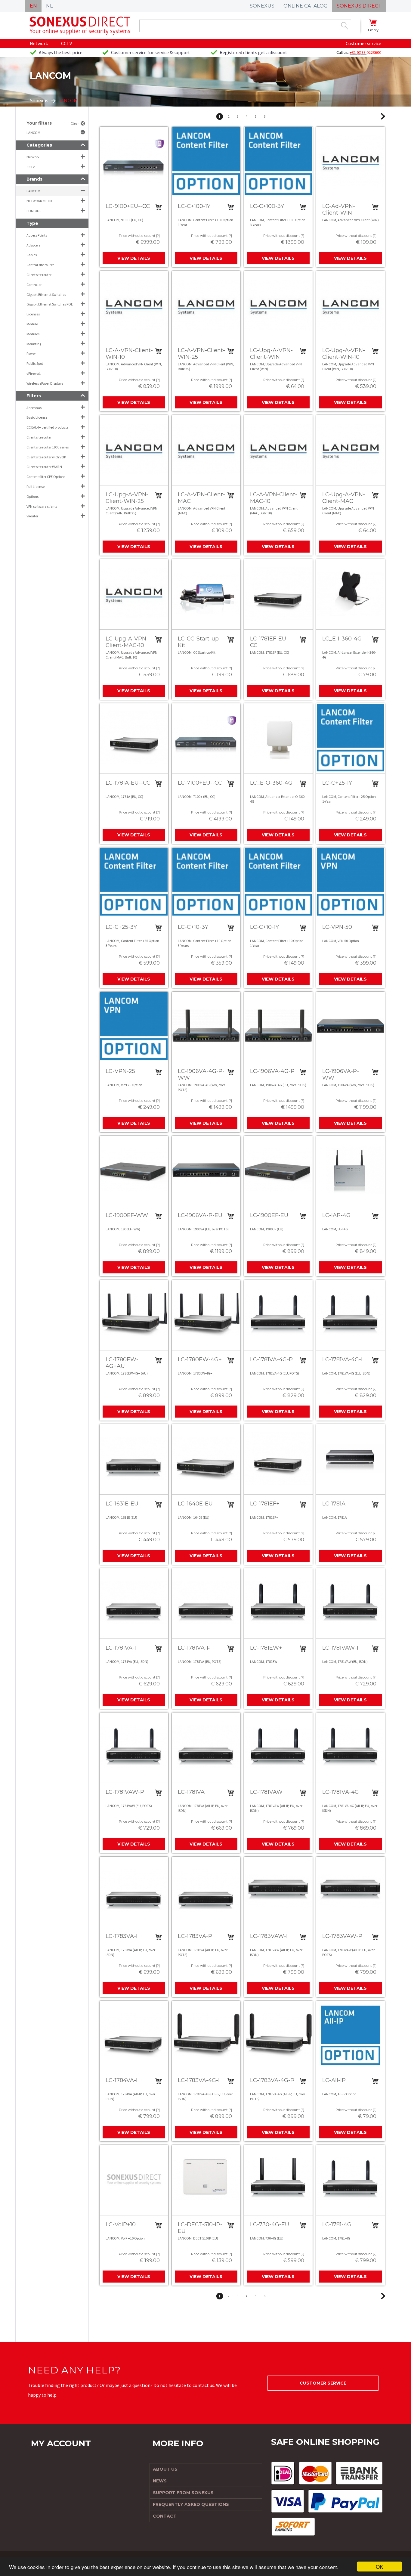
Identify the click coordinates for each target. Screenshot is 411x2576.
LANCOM (34, 133)
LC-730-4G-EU (270, 2224)
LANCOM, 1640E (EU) (194, 1517)
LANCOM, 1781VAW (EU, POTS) (129, 1806)
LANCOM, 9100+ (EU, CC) (124, 220)
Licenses (33, 314)
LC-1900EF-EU (269, 1215)
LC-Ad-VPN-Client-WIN (339, 209)
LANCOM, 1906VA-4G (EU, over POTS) (278, 1085)
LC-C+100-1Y (194, 206)
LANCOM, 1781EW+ (265, 1662)
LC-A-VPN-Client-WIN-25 (201, 354)
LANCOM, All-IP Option (339, 2094)
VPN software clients (42, 506)
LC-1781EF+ (265, 1504)
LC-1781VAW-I (340, 1648)
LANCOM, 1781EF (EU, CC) (270, 652)
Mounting (34, 344)
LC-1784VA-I (122, 2080)
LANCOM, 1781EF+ (264, 1517)
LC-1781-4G (337, 2224)
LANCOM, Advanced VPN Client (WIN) (351, 220)
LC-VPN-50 (337, 927)
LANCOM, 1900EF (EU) (267, 1229)
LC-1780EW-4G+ (200, 1359)
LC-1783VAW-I (269, 1936)
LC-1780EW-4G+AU (122, 1363)
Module (32, 324)
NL (49, 6)
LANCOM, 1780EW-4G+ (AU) (127, 1373)
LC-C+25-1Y (337, 783)
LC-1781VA (191, 1792)
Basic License (37, 417)
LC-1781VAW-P (125, 1792)
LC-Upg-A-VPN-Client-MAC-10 (127, 642)
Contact (165, 2516)
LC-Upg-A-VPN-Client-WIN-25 (127, 498)
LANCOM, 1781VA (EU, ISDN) (127, 1662)
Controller (34, 285)
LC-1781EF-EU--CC (270, 642)
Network (39, 43)
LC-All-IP (334, 2080)
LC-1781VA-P (194, 1648)
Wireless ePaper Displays (45, 383)
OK (379, 2567)
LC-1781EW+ (266, 1648)
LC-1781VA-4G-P (271, 1359)
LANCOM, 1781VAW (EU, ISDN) (345, 1662)
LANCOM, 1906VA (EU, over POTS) (203, 1229)
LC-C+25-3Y (121, 927)
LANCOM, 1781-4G (336, 2238)
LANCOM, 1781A (335, 1517)
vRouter (32, 516)
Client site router (39, 275)
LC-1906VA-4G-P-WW (201, 1074)
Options (32, 496)
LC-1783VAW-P (342, 1936)
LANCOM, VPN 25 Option (124, 1085)
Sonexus (39, 100)
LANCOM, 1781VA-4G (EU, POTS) (275, 1373)
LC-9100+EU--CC (128, 206)
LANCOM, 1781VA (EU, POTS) (200, 1662)
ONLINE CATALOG (306, 6)
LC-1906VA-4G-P (272, 1071)
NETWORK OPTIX (39, 201)
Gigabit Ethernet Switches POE (50, 304)
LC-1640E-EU (195, 1504)
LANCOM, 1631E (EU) (121, 1517)
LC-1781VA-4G (341, 1792)
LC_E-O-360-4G (271, 783)
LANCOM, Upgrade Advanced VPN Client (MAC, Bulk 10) (131, 655)
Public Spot (35, 363)
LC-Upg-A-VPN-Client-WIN (271, 354)
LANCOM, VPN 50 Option (341, 941)
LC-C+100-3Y (267, 206)
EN (33, 6)
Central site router (40, 265)
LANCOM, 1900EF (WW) (123, 1229)
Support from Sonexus (183, 2493)
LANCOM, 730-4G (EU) (267, 2238)
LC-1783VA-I (122, 1936)
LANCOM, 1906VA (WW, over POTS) (348, 1085)
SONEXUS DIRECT (359, 6)
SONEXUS (262, 6)
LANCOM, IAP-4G (335, 1229)
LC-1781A (334, 1504)
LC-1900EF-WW (127, 1215)
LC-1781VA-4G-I (342, 1359)
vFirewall (34, 373)
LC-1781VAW (266, 1792)
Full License (36, 487)
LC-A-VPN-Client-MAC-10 (274, 498)
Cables (32, 255)
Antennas (34, 408)
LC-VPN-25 (120, 1071)
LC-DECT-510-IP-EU (200, 2228)
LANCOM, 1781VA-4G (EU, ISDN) (346, 1373)
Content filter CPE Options (46, 477)
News (160, 2481)
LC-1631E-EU (122, 1504)
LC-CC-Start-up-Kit (199, 642)
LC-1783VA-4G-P (272, 2080)
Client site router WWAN (44, 467)
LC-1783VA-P (195, 1936)
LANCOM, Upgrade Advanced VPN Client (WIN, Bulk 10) (348, 366)
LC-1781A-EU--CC (128, 783)
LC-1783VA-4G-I (199, 2080)
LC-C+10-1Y (264, 927)
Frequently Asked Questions (191, 2504)
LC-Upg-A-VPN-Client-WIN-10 (344, 354)
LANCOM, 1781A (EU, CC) (124, 797)
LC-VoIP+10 (121, 2224)
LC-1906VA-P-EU (200, 1215)
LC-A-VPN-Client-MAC (201, 498)
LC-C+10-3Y (193, 927)
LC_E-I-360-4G (342, 639)
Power (31, 353)
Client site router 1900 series (48, 447)
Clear (75, 123)
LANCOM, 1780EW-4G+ (195, 1373)
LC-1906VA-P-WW (341, 1074)
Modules (33, 334)
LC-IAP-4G (336, 1215)
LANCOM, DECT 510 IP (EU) (198, 2238)
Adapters (33, 245)
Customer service (363, 43)
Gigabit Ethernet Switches (46, 294)
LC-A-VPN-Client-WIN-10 (129, 354)
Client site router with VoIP (46, 457)
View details (134, 258)
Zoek (345, 26)
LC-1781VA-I (121, 1648)
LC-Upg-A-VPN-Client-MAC (344, 498)
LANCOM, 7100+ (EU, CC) (197, 797)
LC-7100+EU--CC (200, 783)
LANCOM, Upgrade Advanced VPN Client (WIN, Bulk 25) (131, 511)
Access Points (37, 235)
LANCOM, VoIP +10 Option (125, 2238)
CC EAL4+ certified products (47, 427)
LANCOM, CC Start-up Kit (197, 652)
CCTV (66, 43)
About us (165, 2469)
